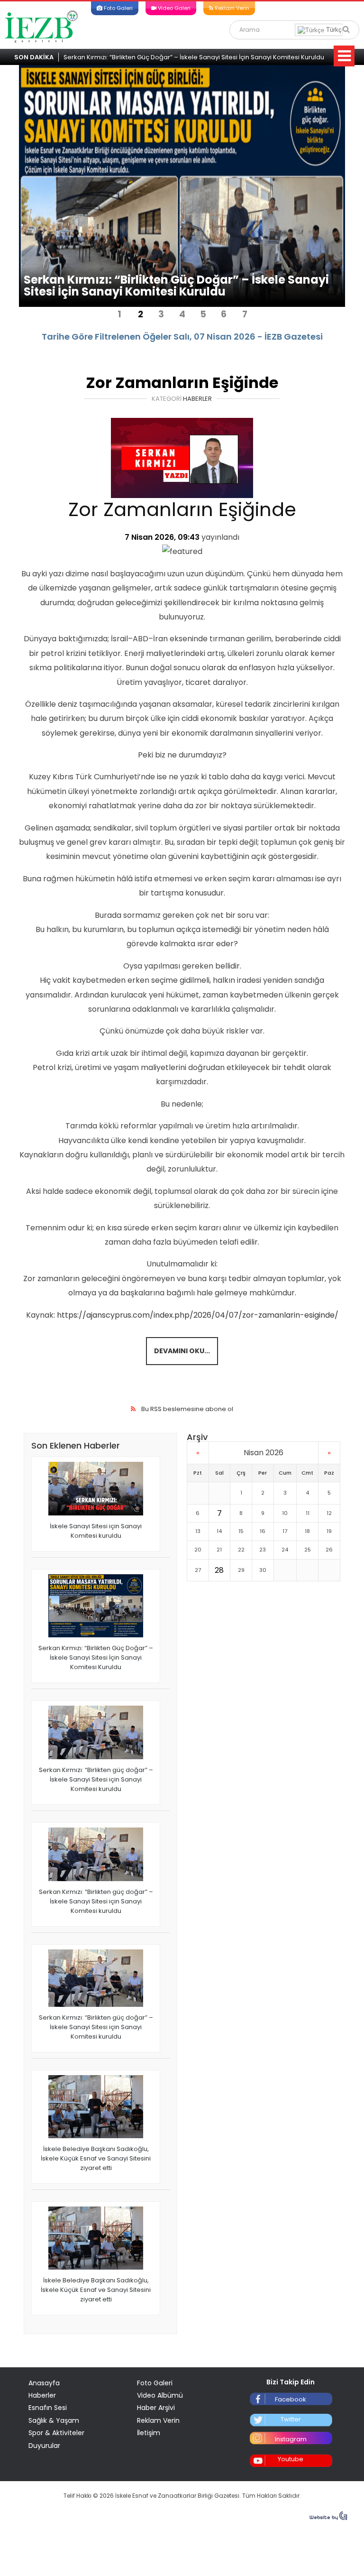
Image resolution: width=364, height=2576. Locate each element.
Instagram (291, 2439)
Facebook (291, 2399)
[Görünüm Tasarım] (328, 2518)
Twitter (291, 2419)
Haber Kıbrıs (42, 26)
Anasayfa (44, 2383)
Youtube (291, 2459)
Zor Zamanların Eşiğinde (182, 383)
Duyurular (44, 2446)
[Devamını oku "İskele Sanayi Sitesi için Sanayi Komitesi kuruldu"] (96, 1489)
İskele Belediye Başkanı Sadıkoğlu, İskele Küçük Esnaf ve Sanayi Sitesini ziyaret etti (96, 2158)
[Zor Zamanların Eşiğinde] (182, 458)
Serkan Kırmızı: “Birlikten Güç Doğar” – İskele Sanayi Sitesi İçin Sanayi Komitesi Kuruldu (194, 57)
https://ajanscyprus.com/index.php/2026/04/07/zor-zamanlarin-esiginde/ (198, 1315)
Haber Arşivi (156, 2408)
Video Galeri (173, 8)
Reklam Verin (231, 8)
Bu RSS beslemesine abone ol (187, 1409)
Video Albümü (160, 2395)
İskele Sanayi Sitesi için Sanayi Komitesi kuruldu (96, 1531)
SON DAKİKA (34, 57)
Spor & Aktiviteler (56, 2433)
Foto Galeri (118, 8)
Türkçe (335, 30)
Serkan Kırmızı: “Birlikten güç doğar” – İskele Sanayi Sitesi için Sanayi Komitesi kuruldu (96, 1779)
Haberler (197, 399)
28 (219, 1570)
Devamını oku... (182, 1351)
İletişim (149, 2433)
